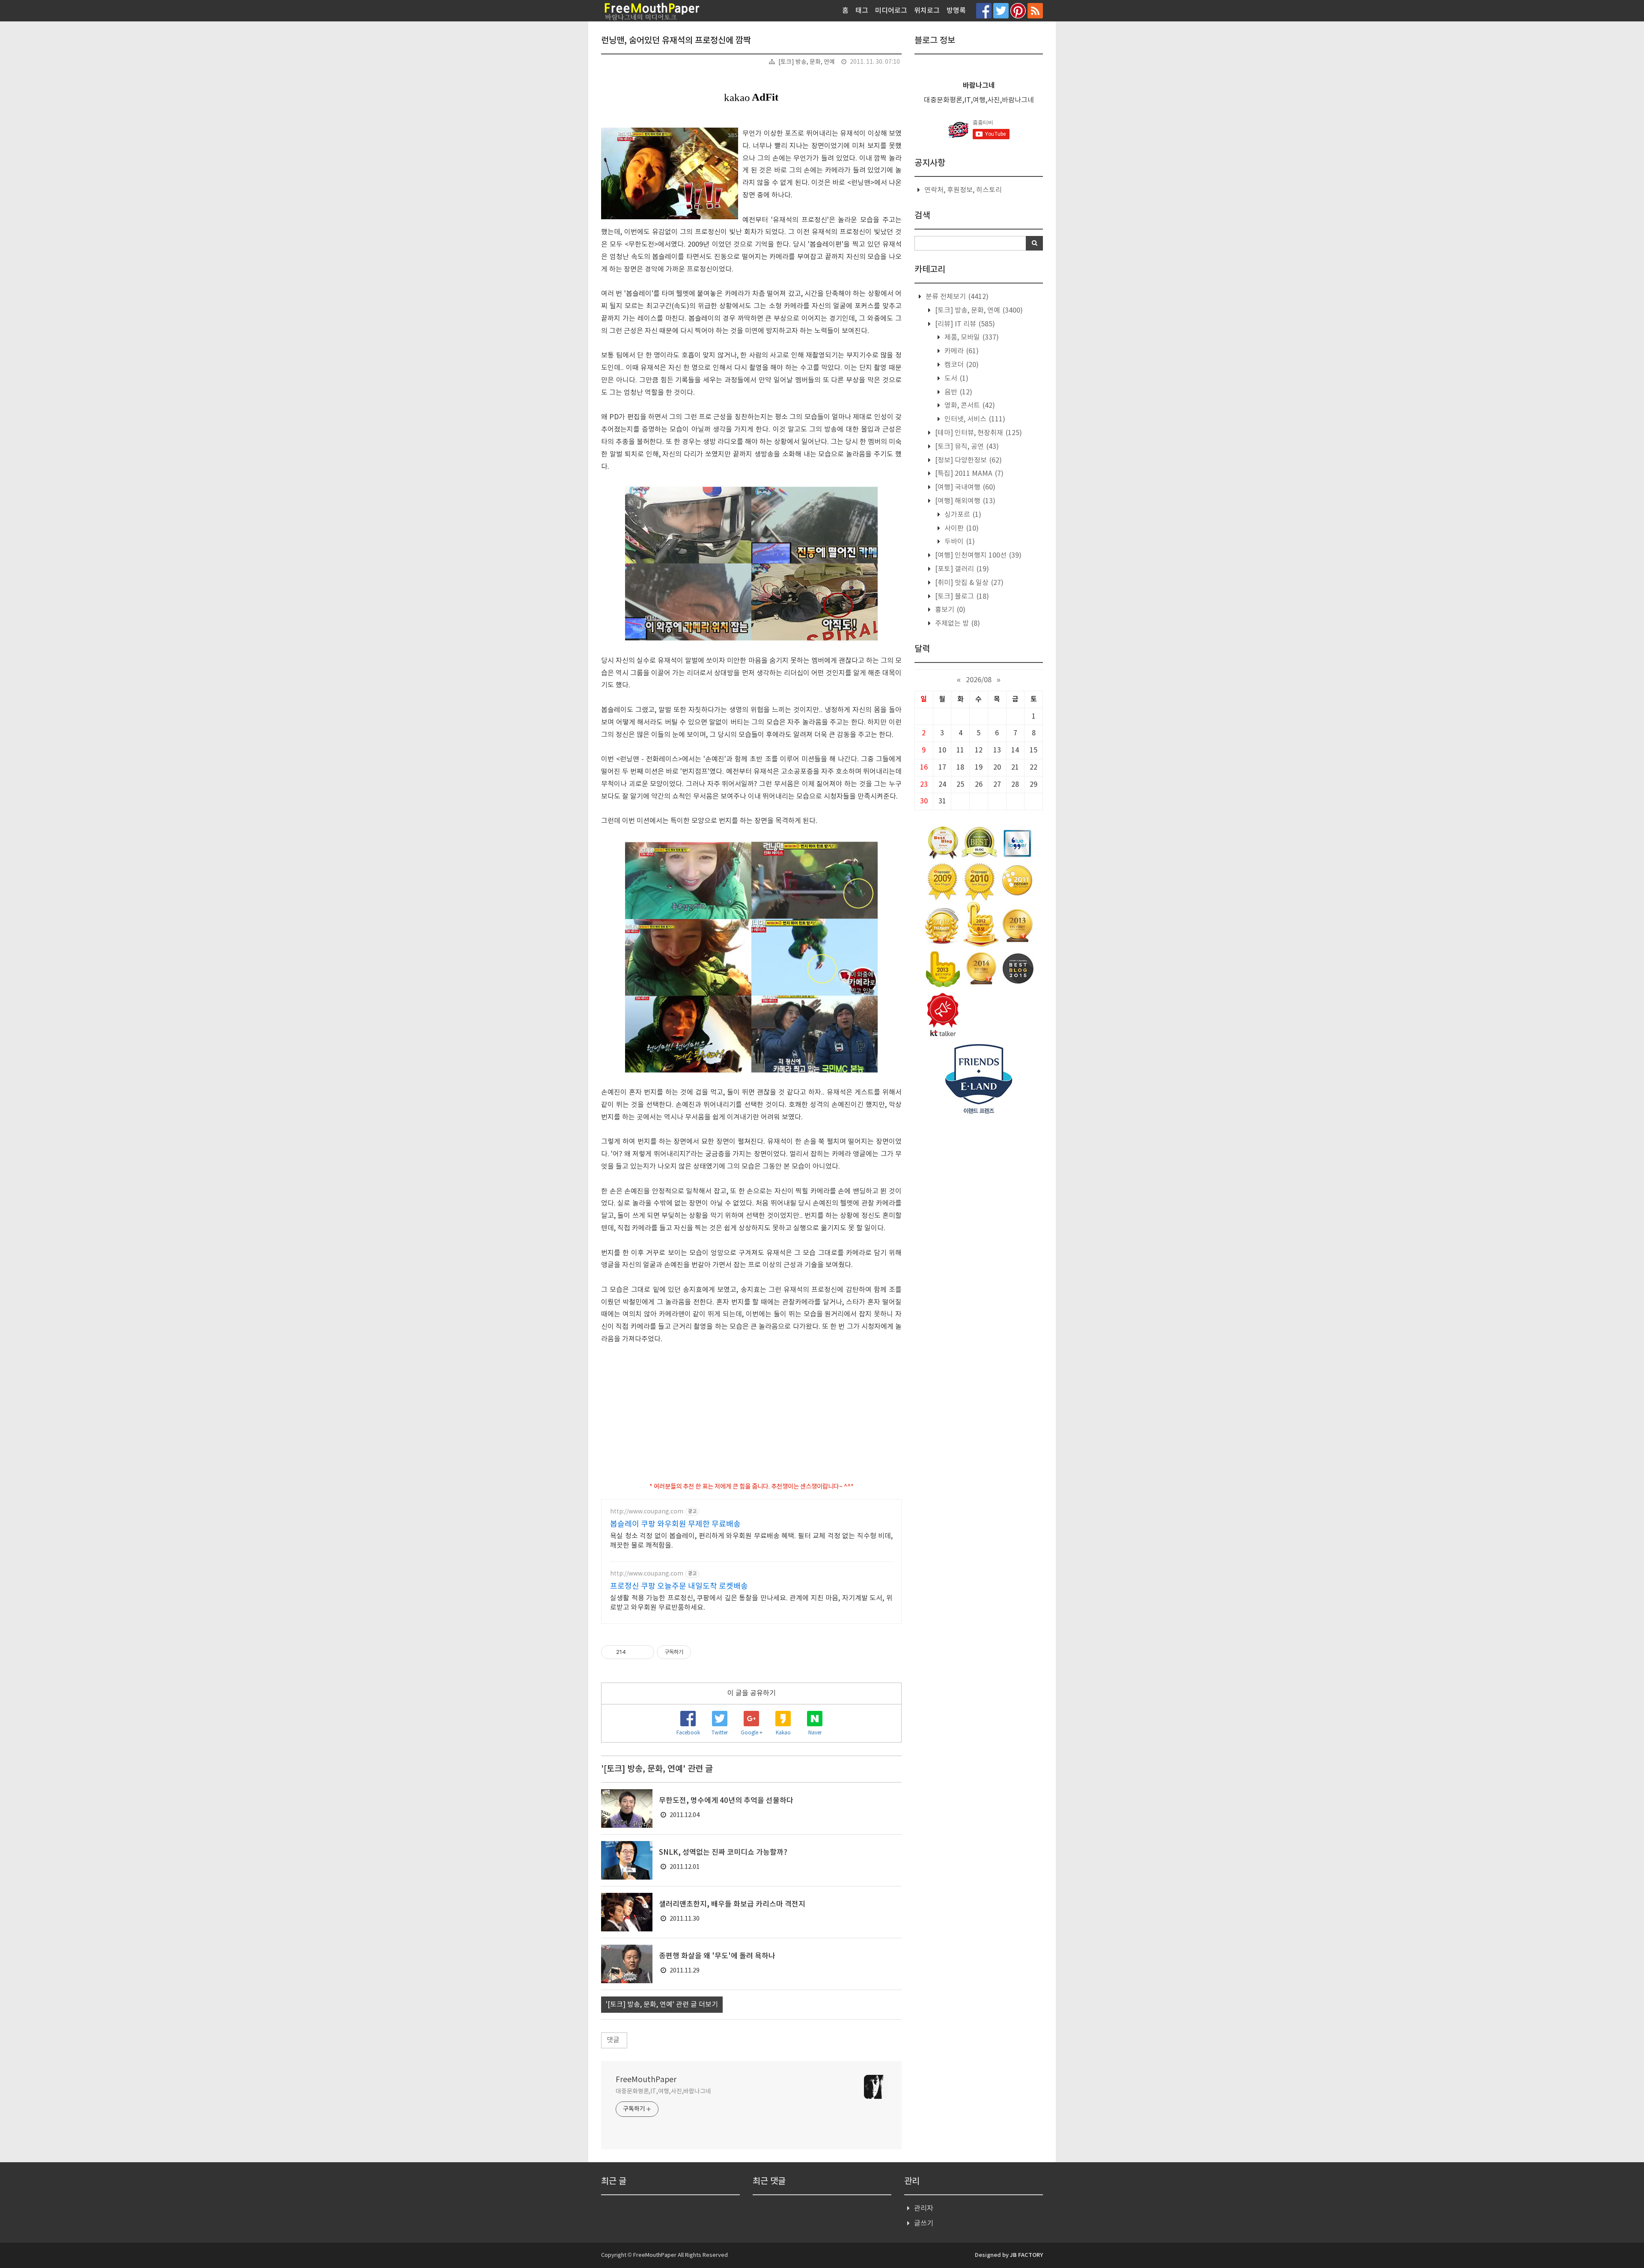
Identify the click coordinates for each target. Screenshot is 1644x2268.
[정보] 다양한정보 (968, 460)
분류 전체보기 (956, 297)
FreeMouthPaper (646, 2080)
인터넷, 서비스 (974, 419)
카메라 (961, 351)
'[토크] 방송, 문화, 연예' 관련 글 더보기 (662, 2005)
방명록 (956, 11)
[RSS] (1035, 10)
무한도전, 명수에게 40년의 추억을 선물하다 (726, 1801)
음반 (958, 392)
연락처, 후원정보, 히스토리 (963, 190)
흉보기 (949, 610)
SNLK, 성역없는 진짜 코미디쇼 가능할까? (723, 1853)
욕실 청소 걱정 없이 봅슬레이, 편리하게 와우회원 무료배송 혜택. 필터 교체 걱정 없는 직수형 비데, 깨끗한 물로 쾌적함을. (751, 1541)
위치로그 (927, 11)
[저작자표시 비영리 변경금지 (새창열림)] (703, 1652)
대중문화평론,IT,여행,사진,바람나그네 (663, 2092)
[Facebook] (984, 10)
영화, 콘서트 (969, 406)
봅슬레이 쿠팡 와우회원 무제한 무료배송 (675, 1524)
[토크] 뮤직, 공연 (966, 447)
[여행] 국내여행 (964, 487)
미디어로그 (891, 11)
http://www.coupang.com (647, 1512)
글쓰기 (924, 2223)
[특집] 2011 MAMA (968, 474)
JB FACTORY (1026, 2255)
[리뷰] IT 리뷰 (964, 324)
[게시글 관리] (645, 1652)
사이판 (961, 528)
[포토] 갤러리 (961, 569)
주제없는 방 (957, 624)
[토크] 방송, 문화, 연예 (807, 62)
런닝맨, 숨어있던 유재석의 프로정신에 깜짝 (676, 41)
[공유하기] (634, 1652)
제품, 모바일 (971, 337)
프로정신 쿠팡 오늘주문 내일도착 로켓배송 (679, 1586)
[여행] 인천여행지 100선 (977, 555)
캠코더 (961, 365)
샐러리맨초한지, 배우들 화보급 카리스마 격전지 (732, 1904)
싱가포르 (962, 515)
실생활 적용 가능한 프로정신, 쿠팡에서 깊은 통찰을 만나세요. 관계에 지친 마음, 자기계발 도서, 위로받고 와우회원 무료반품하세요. (751, 1603)
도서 (956, 379)
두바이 (959, 542)
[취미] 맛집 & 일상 (968, 583)
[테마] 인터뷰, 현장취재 (978, 433)
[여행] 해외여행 (964, 501)
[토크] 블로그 (961, 597)
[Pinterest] (1018, 10)
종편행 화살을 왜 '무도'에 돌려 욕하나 (717, 1956)
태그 (862, 11)
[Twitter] (1001, 10)
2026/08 (979, 680)
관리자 (924, 2208)
